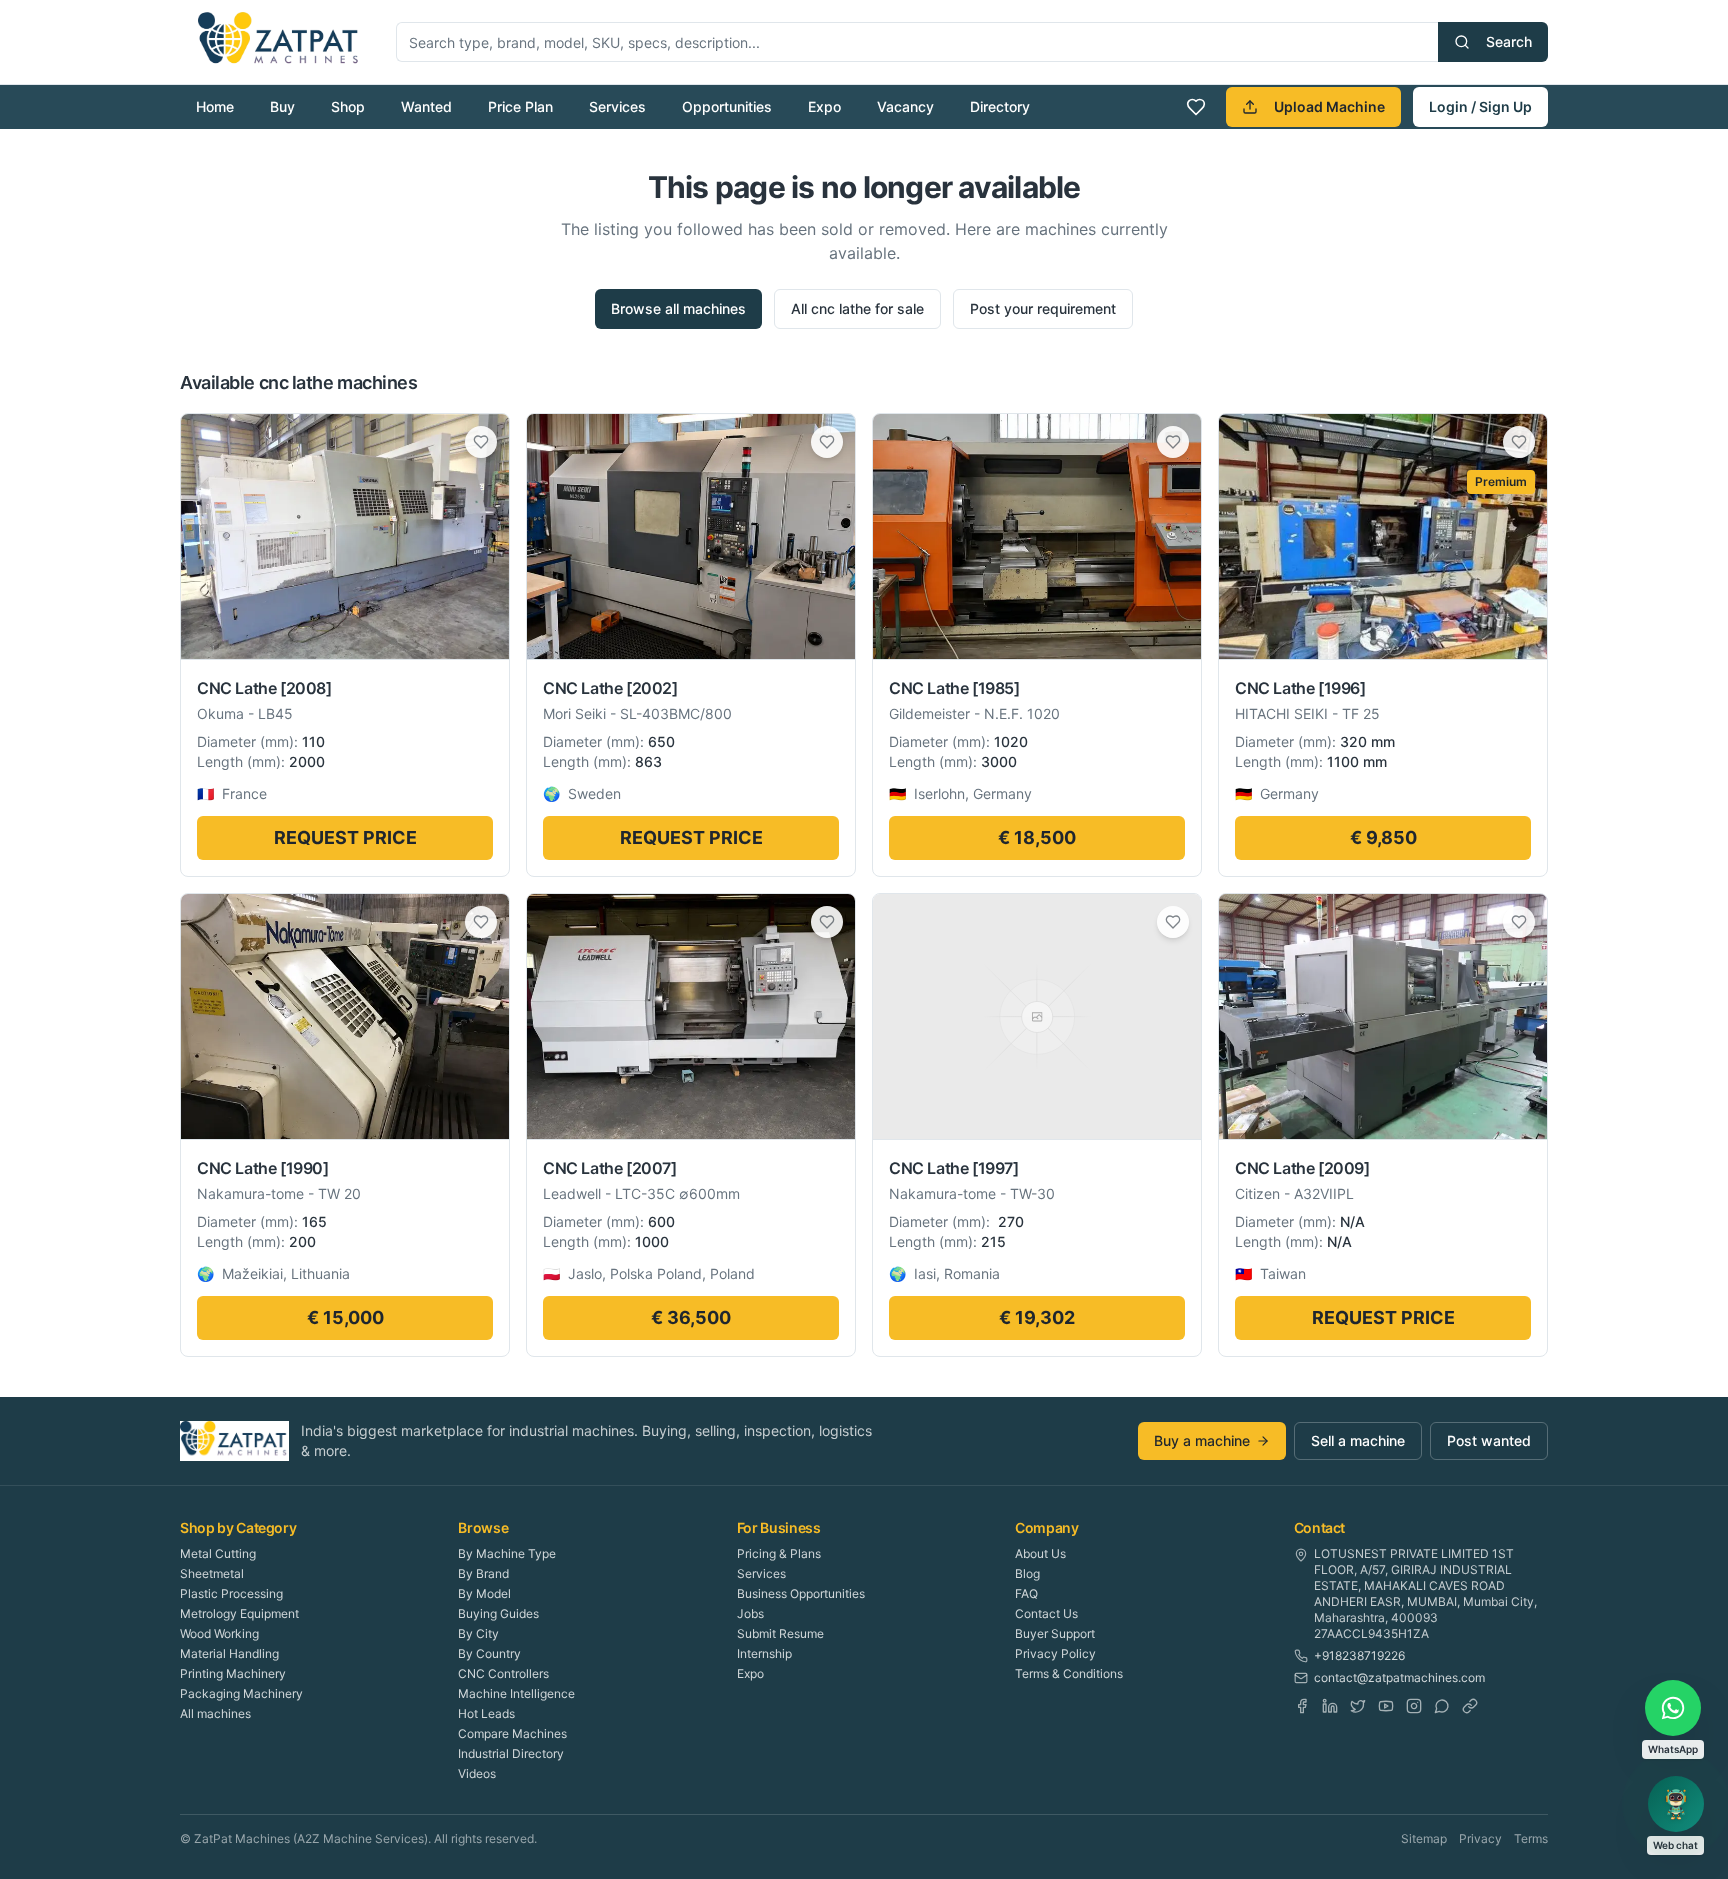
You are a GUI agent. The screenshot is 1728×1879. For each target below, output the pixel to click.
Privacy (1480, 1838)
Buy (282, 106)
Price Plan (520, 106)
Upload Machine (1329, 106)
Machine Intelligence (516, 1693)
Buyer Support (1055, 1633)
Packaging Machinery (241, 1693)
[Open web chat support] (1676, 1804)
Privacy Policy (1055, 1653)
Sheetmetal (212, 1573)
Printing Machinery (233, 1673)
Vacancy (905, 106)
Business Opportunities (801, 1593)
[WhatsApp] (1442, 1706)
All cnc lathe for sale (857, 308)
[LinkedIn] (1330, 1706)
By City (478, 1633)
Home (215, 106)
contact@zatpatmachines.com (1399, 1677)
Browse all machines (678, 308)
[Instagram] (1414, 1706)
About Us (1040, 1553)
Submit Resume (780, 1633)
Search (1509, 41)
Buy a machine (1202, 1440)
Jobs (750, 1613)
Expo (824, 106)
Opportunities (727, 106)
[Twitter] (1358, 1706)
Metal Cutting (218, 1553)
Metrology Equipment (239, 1613)
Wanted (426, 106)
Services (617, 106)
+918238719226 (1359, 1655)
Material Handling (229, 1653)
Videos (477, 1773)
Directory (1000, 106)
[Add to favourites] (481, 442)
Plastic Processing (231, 1593)
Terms (1531, 1838)
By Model (484, 1593)
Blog (1027, 1573)
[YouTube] (1386, 1706)
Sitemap (1424, 1838)
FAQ (1026, 1593)
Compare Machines (512, 1733)
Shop (348, 106)
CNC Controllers (503, 1673)
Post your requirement (1043, 308)
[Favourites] (1196, 107)
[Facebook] (1302, 1706)
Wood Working (219, 1633)
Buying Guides (498, 1613)
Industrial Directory (511, 1753)
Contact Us (1046, 1613)
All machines (215, 1713)
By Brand (483, 1573)
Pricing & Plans (779, 1553)
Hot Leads (486, 1713)
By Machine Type (507, 1553)
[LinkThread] (1470, 1706)
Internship (764, 1653)
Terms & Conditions (1069, 1673)
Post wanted (1489, 1440)
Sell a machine (1358, 1440)
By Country (489, 1653)
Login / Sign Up (1480, 106)
